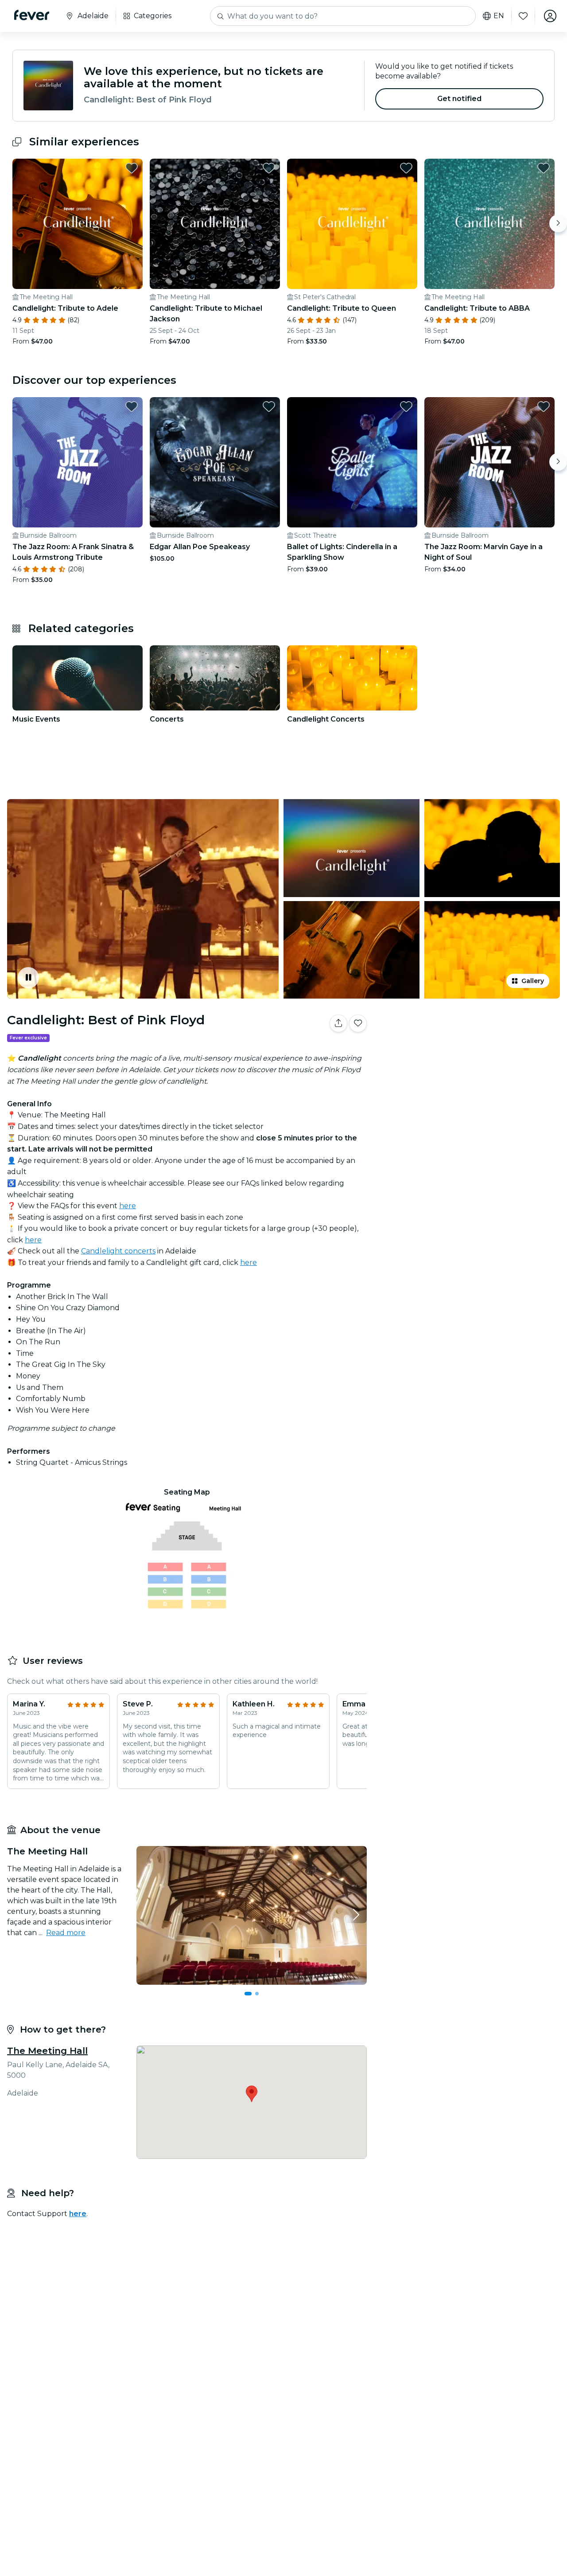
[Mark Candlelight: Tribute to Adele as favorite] (132, 168)
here (128, 1206)
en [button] (499, 16)
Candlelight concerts (118, 1251)
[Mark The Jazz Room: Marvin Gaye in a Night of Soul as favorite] (544, 406)
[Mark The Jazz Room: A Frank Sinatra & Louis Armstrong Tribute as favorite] (132, 406)
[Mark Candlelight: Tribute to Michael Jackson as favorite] (269, 168)
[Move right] (558, 223)
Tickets (469, 1051)
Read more (66, 1933)
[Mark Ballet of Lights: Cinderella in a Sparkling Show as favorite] (406, 406)
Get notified (460, 99)
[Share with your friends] (338, 1023)
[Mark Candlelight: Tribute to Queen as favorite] (406, 168)
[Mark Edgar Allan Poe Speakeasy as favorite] (269, 406)
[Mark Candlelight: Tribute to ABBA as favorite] (544, 168)
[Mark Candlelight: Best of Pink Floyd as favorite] (358, 1023)
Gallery (533, 981)
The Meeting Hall (47, 2051)
